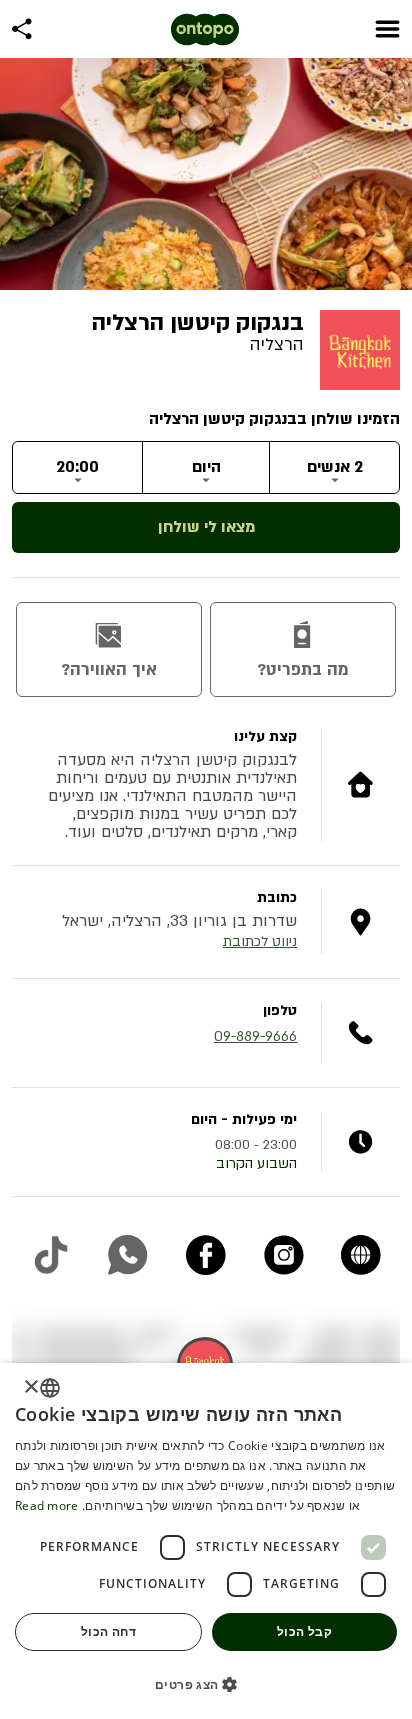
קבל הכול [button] (304, 1631)
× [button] (32, 1387)
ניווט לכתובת (260, 941)
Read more (47, 1505)
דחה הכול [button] (108, 1631)
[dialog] (206, 1541)
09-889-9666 (255, 1036)
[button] (206, 1684)
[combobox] (50, 1388)
